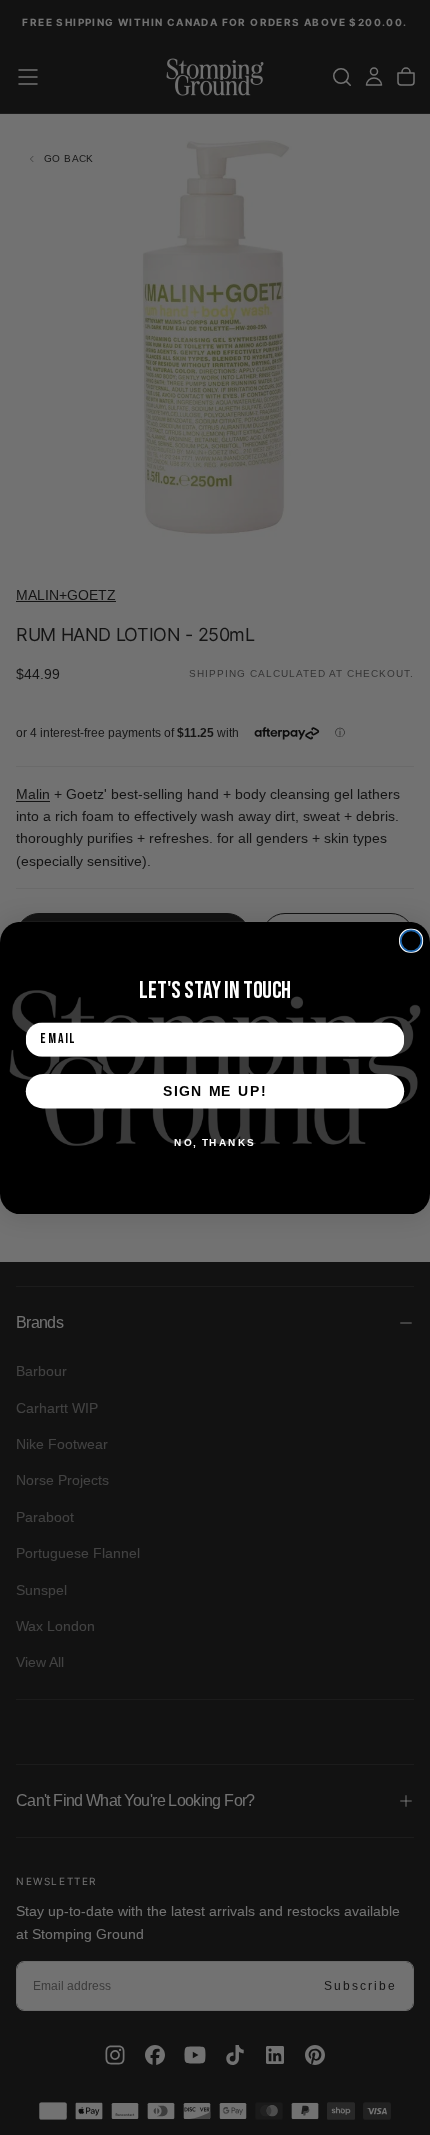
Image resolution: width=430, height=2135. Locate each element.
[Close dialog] (411, 940)
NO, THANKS (215, 1142)
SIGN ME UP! (215, 1090)
